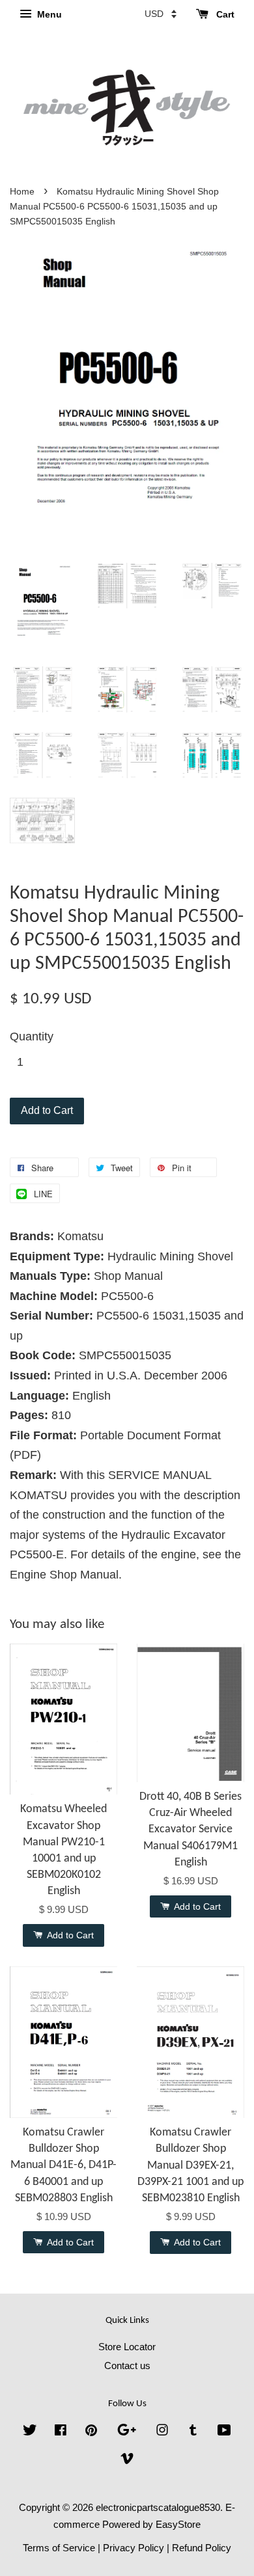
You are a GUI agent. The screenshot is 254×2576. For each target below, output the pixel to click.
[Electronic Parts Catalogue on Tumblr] (193, 2432)
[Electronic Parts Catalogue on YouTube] (224, 2432)
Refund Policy (202, 2548)
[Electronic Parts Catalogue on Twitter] (30, 2432)
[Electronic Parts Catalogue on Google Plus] (127, 2432)
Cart (224, 14)
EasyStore (178, 2524)
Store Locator (127, 2347)
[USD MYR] (161, 14)
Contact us (127, 2366)
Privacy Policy (134, 2548)
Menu (48, 14)
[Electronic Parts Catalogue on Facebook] (61, 2432)
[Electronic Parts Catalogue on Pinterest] (91, 2432)
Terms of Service (59, 2548)
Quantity (32, 1037)
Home (22, 192)
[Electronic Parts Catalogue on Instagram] (162, 2432)
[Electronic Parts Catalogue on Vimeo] (127, 2461)
